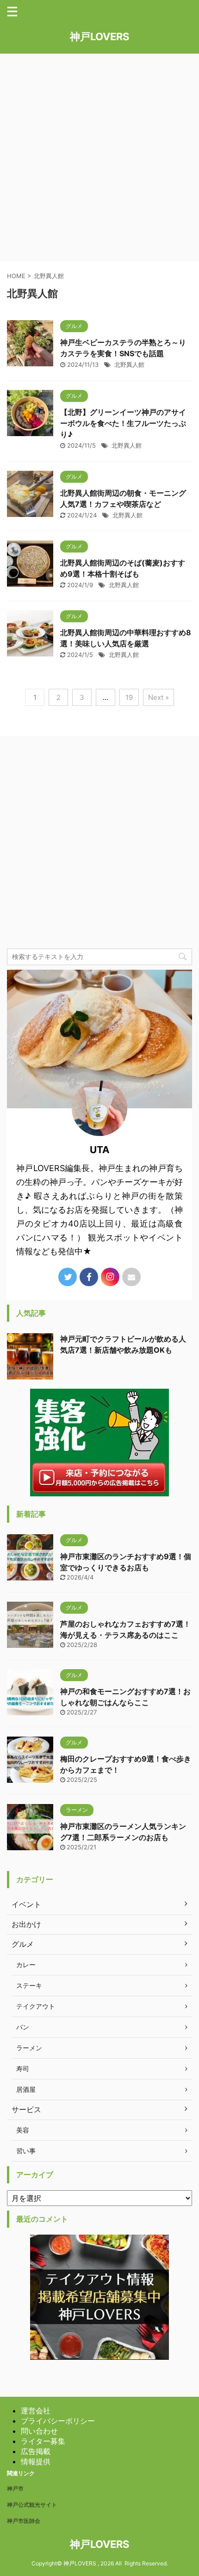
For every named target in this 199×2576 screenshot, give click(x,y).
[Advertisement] (99, 158)
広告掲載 (36, 2451)
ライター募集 (43, 2441)
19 (129, 697)
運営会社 (36, 2411)
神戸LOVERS (99, 36)
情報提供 (36, 2461)
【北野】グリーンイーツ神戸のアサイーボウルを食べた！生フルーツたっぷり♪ (123, 423)
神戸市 (15, 2488)
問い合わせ (39, 2431)
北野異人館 (129, 365)
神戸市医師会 (24, 2521)
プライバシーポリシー (58, 2421)
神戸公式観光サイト (32, 2505)
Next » (159, 697)
